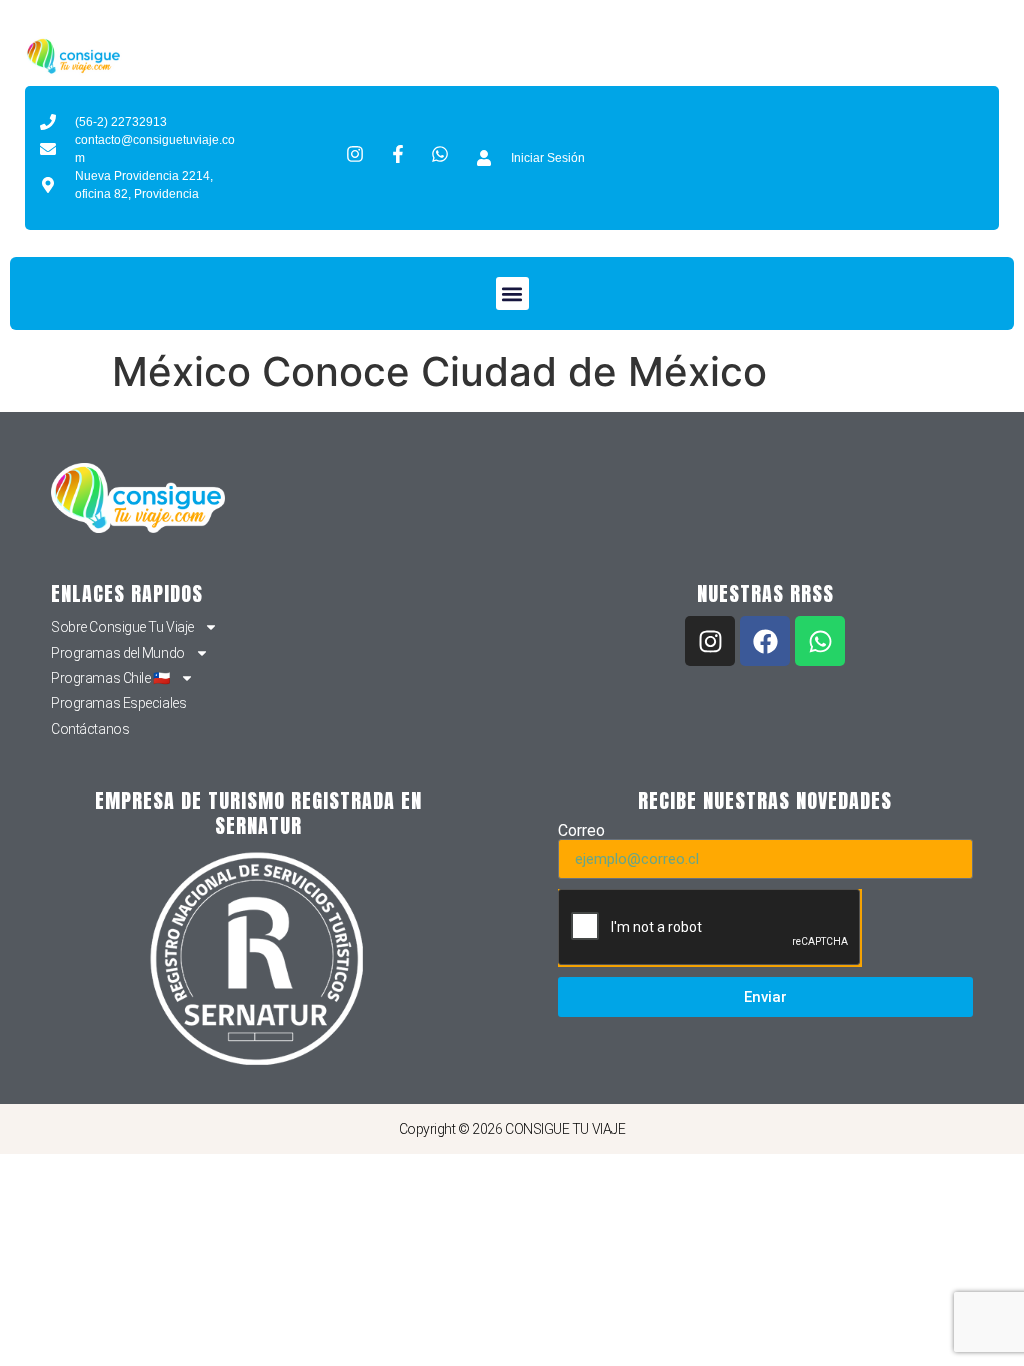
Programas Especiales (118, 703)
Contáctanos (90, 729)
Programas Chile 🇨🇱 (110, 678)
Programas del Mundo (117, 653)
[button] (512, 293)
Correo (581, 831)
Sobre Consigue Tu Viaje (122, 627)
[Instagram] (710, 641)
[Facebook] (765, 641)
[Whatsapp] (820, 641)
